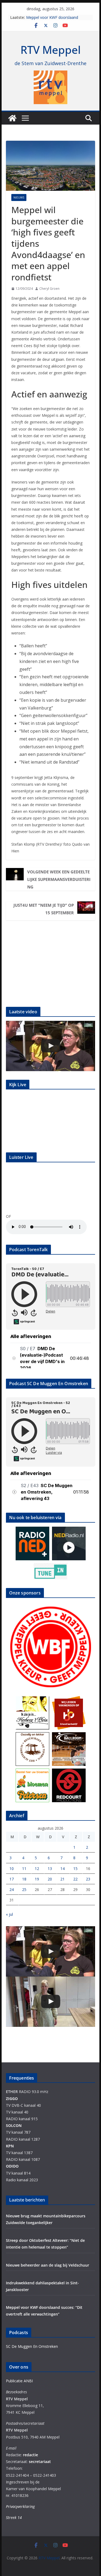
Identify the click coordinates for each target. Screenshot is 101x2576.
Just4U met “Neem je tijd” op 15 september (44, 909)
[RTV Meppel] (12, 118)
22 (75, 1879)
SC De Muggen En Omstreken (32, 2346)
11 (24, 1869)
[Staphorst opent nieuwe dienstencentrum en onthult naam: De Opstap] (51, 2002)
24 (12, 1889)
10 (12, 1869)
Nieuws (19, 197)
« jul (9, 1914)
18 (24, 1879)
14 (62, 1869)
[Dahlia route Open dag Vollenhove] (51, 1046)
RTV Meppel (51, 50)
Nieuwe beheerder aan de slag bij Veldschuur (48, 2265)
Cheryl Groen (49, 289)
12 (37, 1869)
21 (62, 1879)
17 (12, 1879)
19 (37, 1879)
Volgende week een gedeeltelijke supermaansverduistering (59, 879)
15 (75, 1869)
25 (24, 1889)
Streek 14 (14, 2517)
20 (50, 1879)
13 (50, 1869)
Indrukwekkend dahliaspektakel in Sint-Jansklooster (55, 20)
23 (88, 1879)
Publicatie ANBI (19, 2381)
